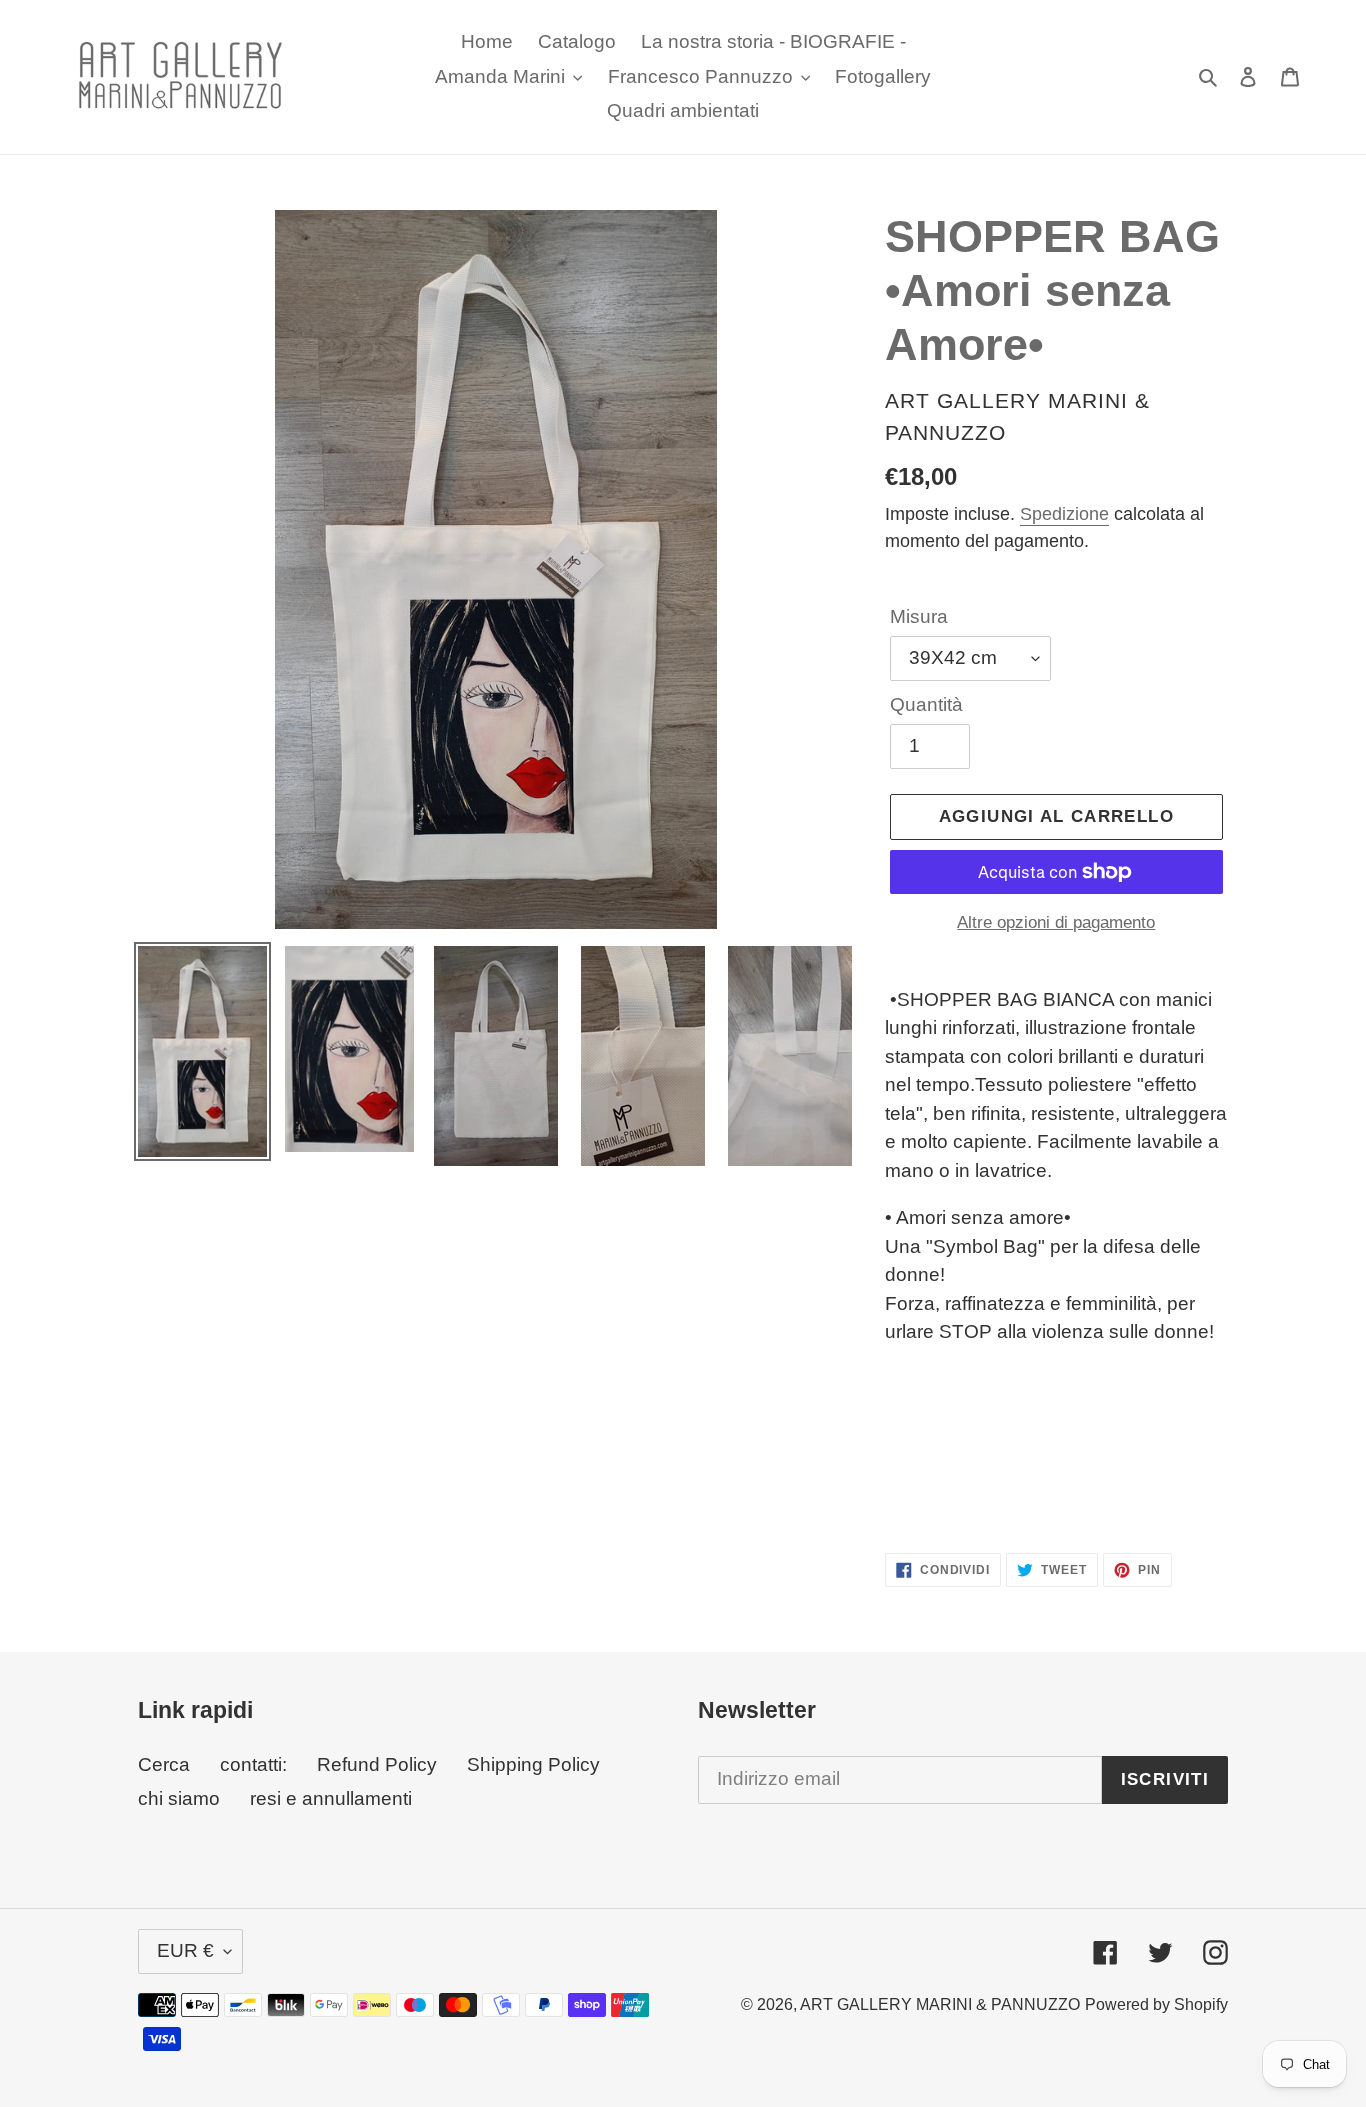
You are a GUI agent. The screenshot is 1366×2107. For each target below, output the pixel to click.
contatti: (253, 1764)
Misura (919, 616)
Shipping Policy (533, 1764)
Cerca (164, 1764)
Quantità (926, 704)
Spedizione (1064, 514)
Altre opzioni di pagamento (1056, 922)
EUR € (185, 1950)
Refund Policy (377, 1764)
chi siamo (179, 1798)
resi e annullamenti (331, 1798)
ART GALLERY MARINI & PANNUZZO (940, 2004)
